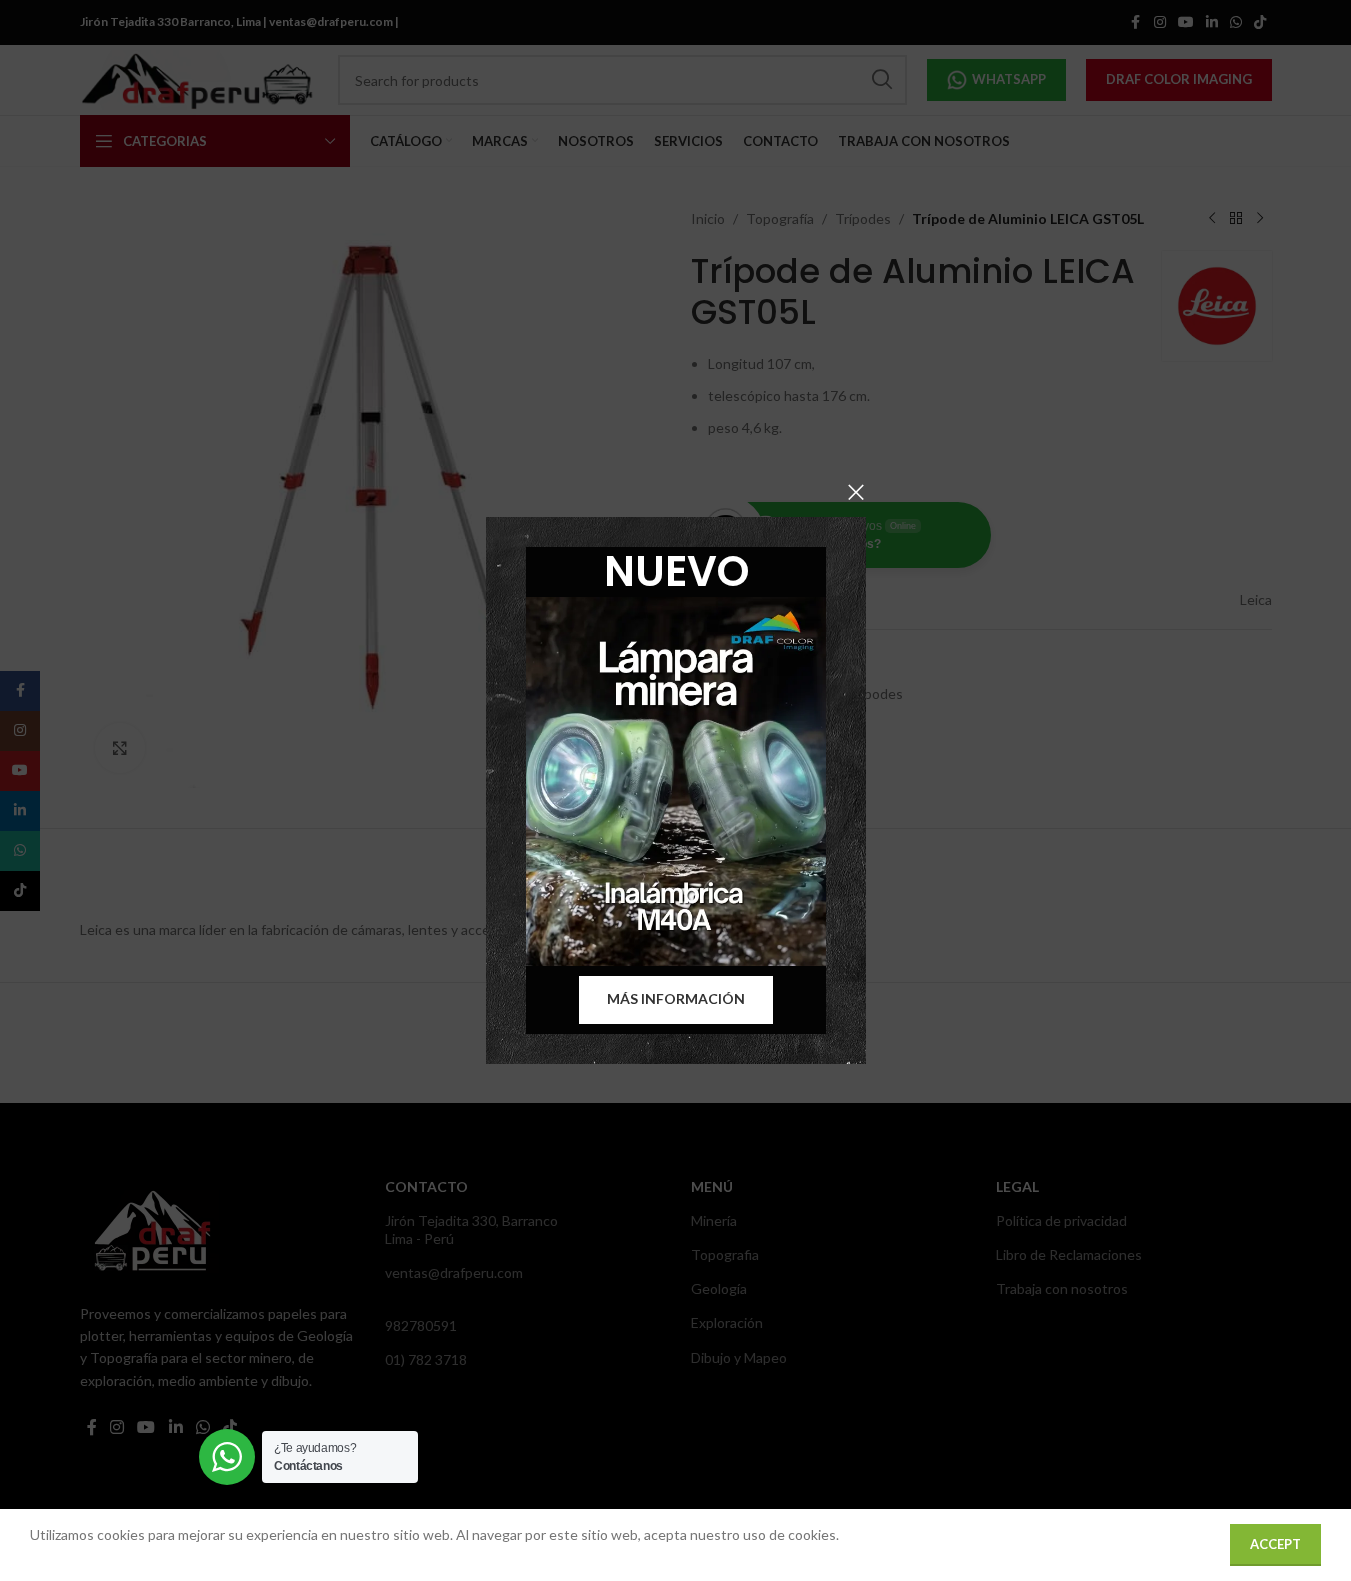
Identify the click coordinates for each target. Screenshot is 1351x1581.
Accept (1275, 1544)
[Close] (856, 492)
